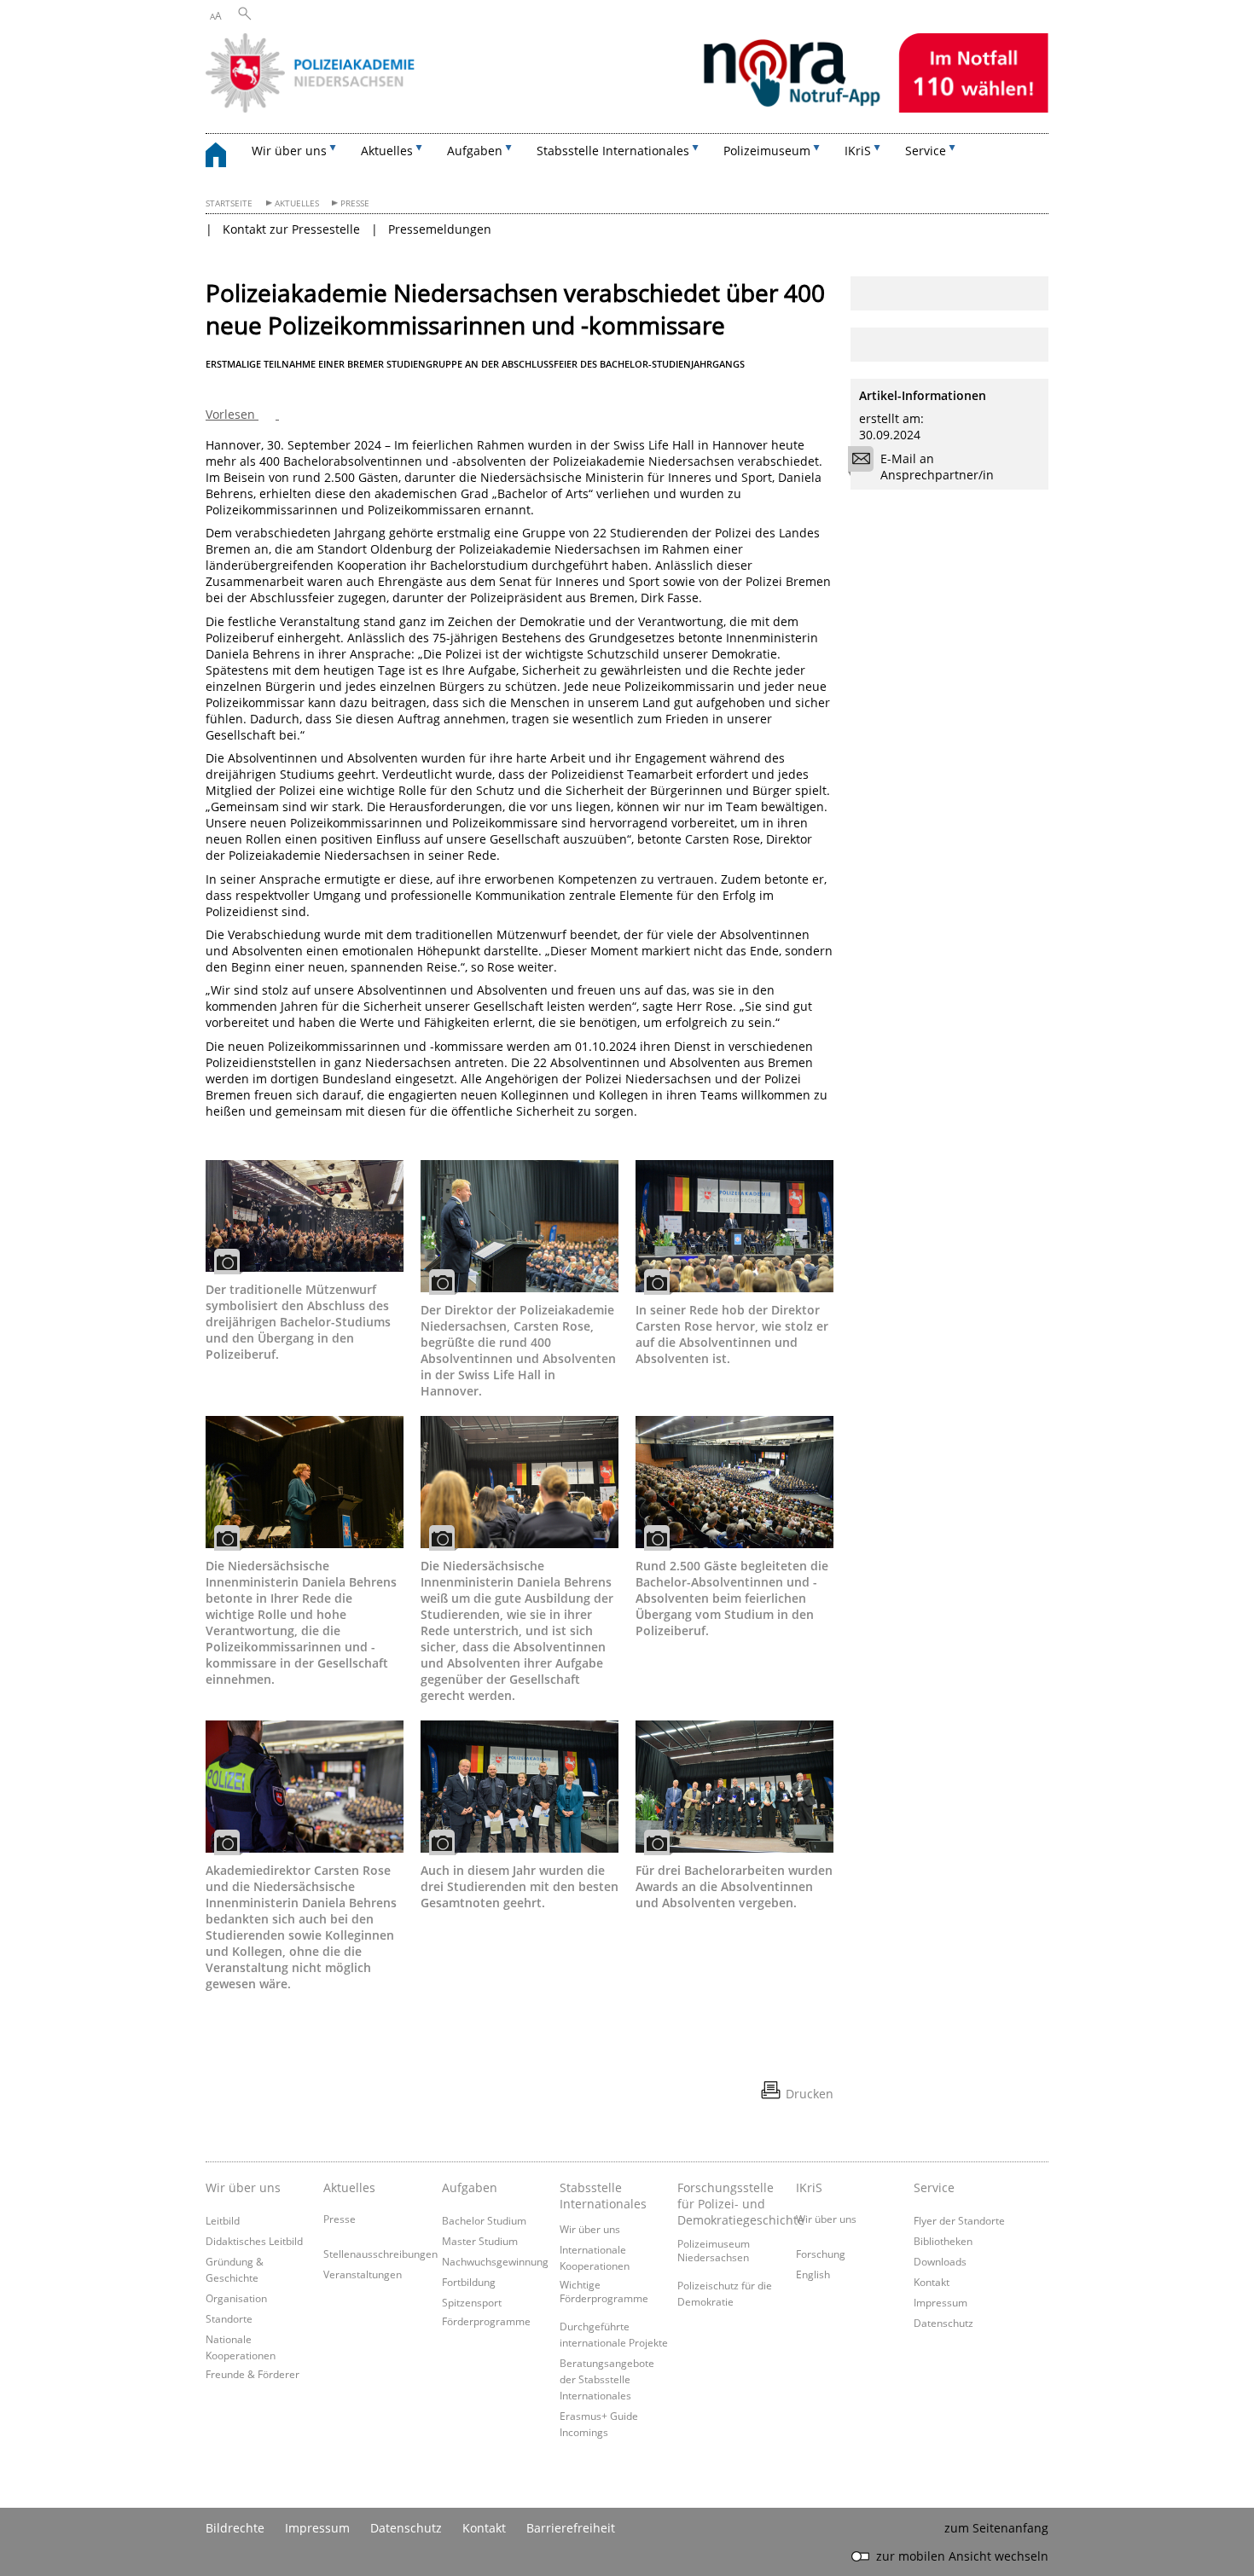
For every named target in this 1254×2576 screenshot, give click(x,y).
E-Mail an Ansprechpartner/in (937, 467)
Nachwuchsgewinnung (495, 2261)
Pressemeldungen (440, 229)
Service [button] (926, 151)
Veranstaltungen (363, 2274)
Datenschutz (943, 2323)
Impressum (940, 2302)
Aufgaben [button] (475, 151)
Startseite (229, 203)
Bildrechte (235, 2528)
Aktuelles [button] (387, 151)
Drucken (810, 2094)
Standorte (229, 2318)
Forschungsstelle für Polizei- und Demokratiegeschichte (732, 2204)
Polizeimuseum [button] (767, 151)
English (813, 2274)
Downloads (940, 2261)
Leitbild (223, 2220)
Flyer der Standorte (959, 2220)
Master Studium (480, 2241)
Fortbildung (469, 2282)
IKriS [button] (858, 151)
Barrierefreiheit (571, 2528)
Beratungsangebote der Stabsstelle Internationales (607, 2379)
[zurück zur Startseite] (224, 157)
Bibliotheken (943, 2241)
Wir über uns (590, 2229)
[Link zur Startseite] (627, 108)
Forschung (821, 2254)
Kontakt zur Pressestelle (291, 229)
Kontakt (932, 2282)
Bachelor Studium (484, 2220)
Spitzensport (472, 2302)
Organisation (236, 2298)
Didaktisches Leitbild (254, 2241)
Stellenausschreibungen (380, 2254)
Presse (355, 203)
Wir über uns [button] (289, 151)
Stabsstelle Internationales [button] (613, 151)
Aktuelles (297, 203)
